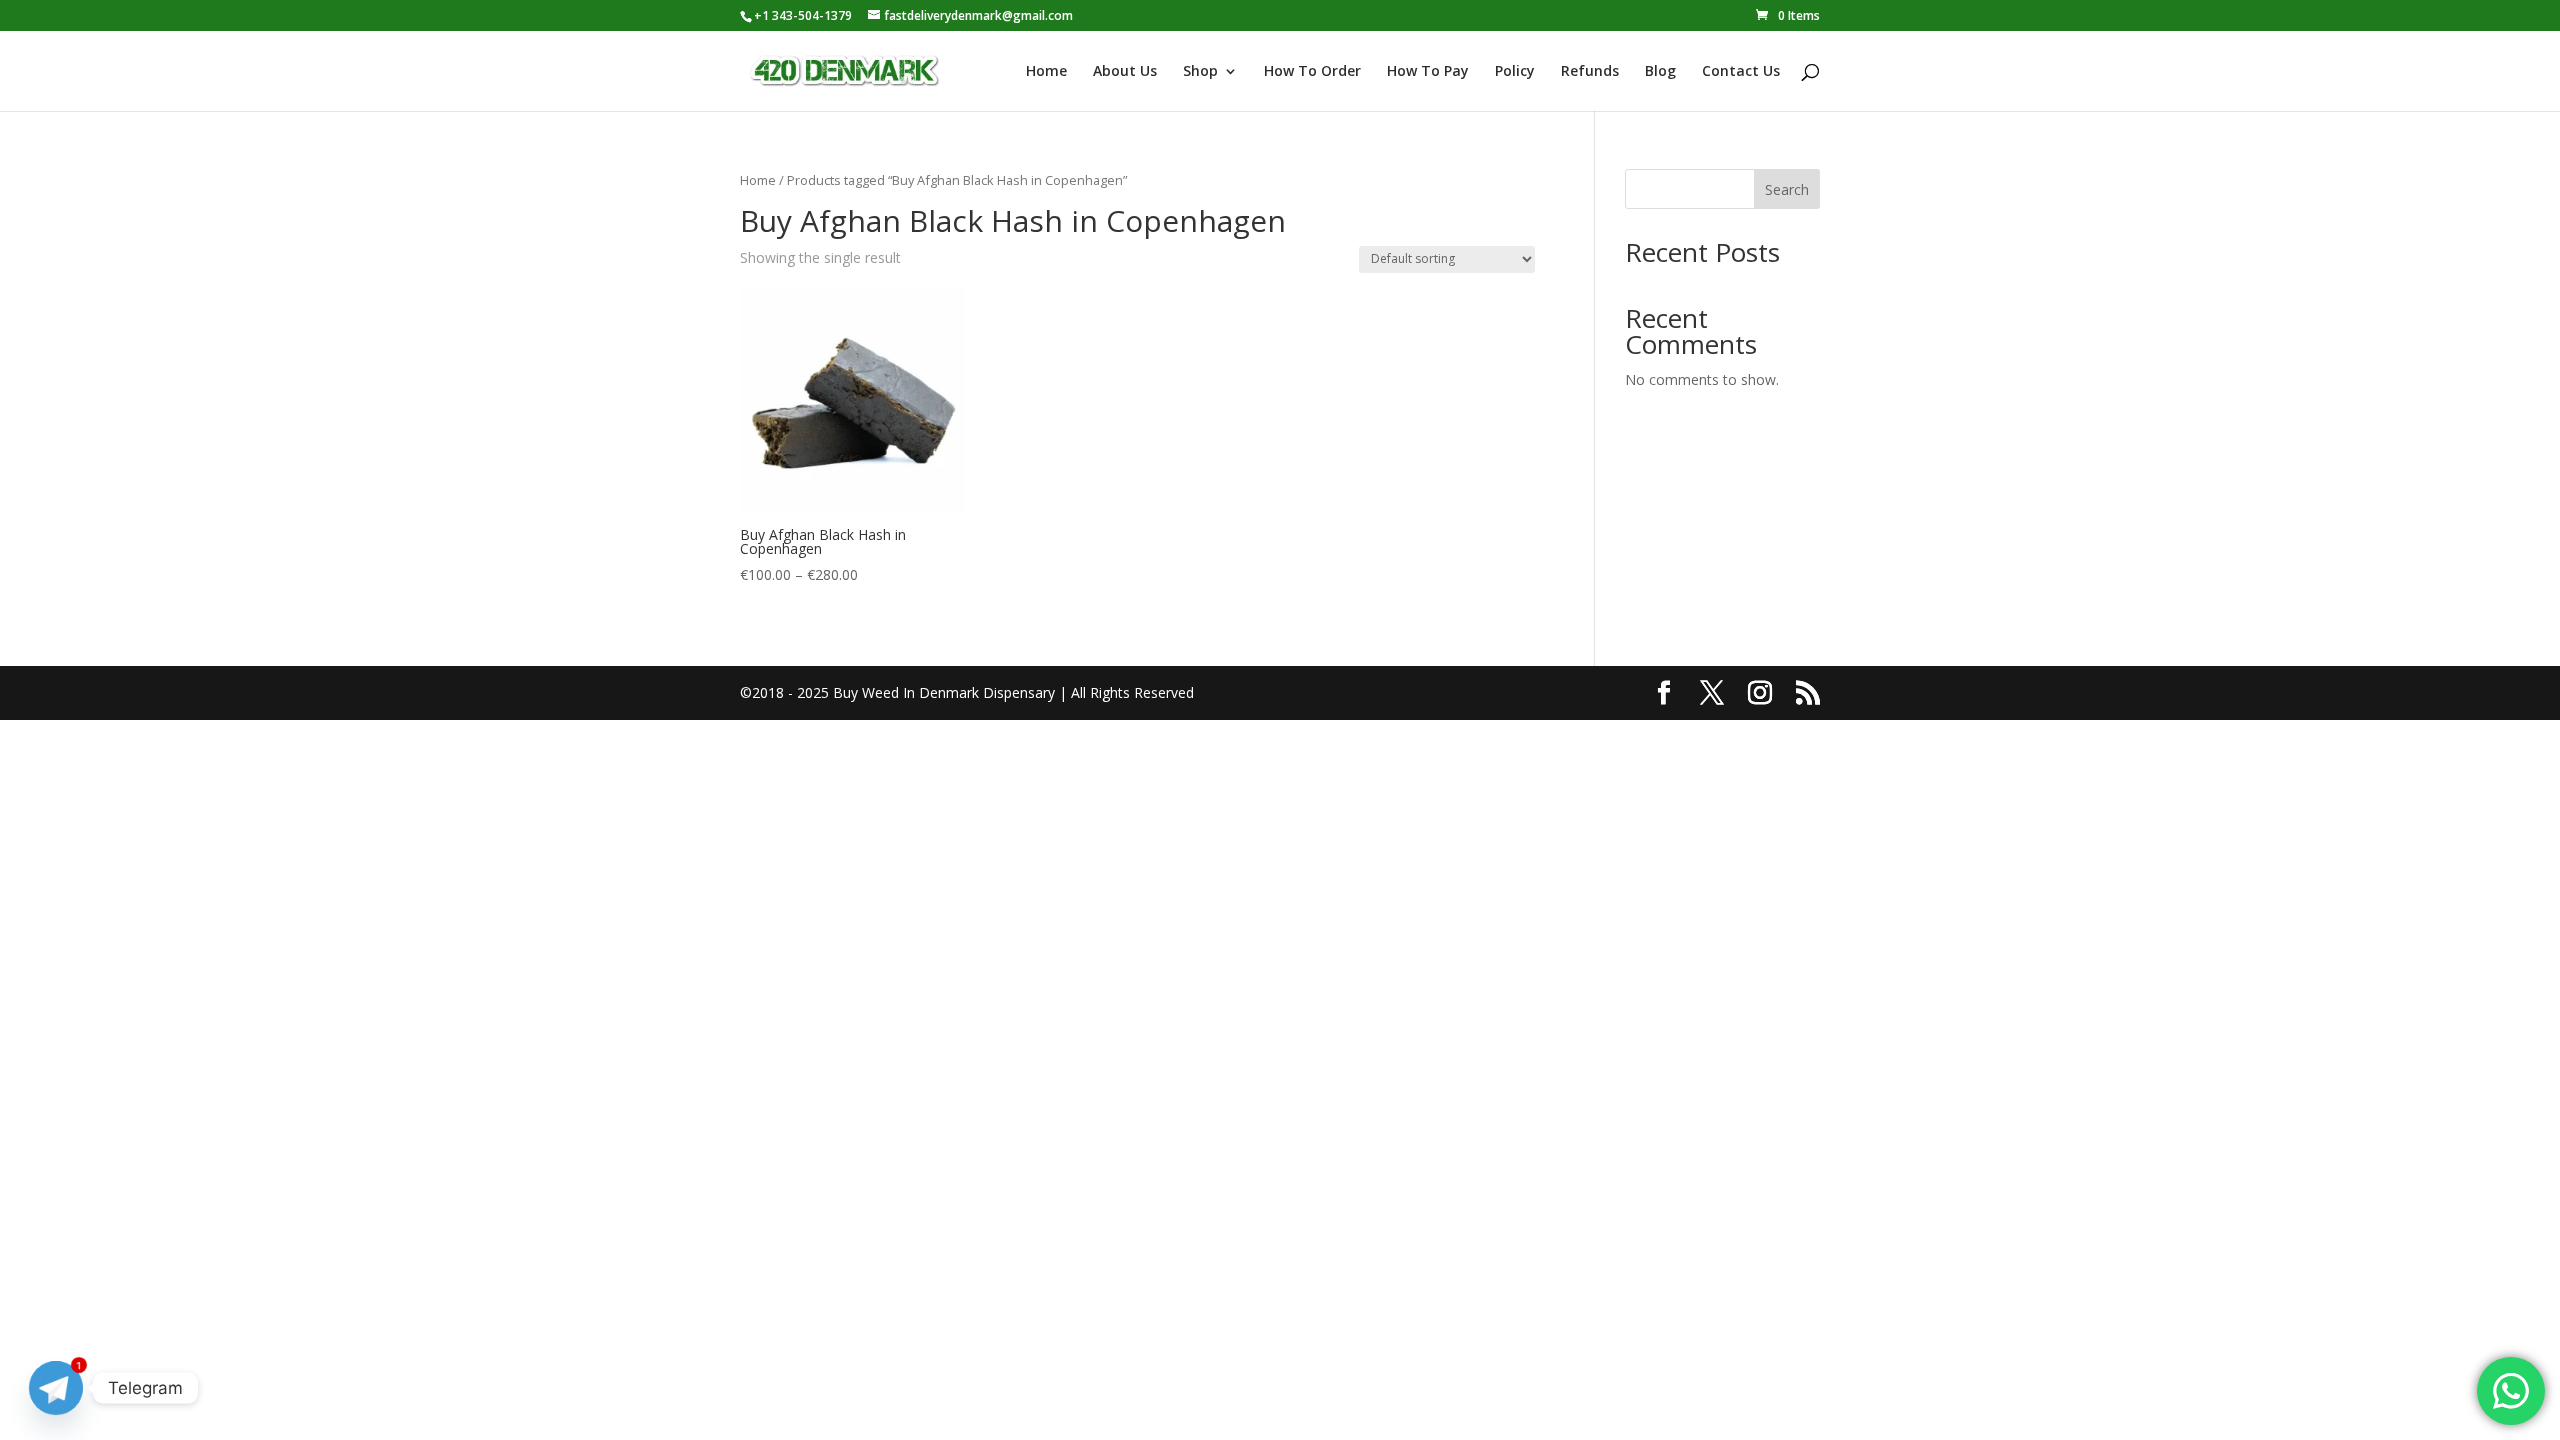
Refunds (1590, 72)
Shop (1200, 72)
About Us (1125, 72)
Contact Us (1741, 72)
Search (1787, 189)
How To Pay (1428, 72)
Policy (1515, 72)
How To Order (1312, 72)
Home (1046, 72)
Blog (1660, 72)
